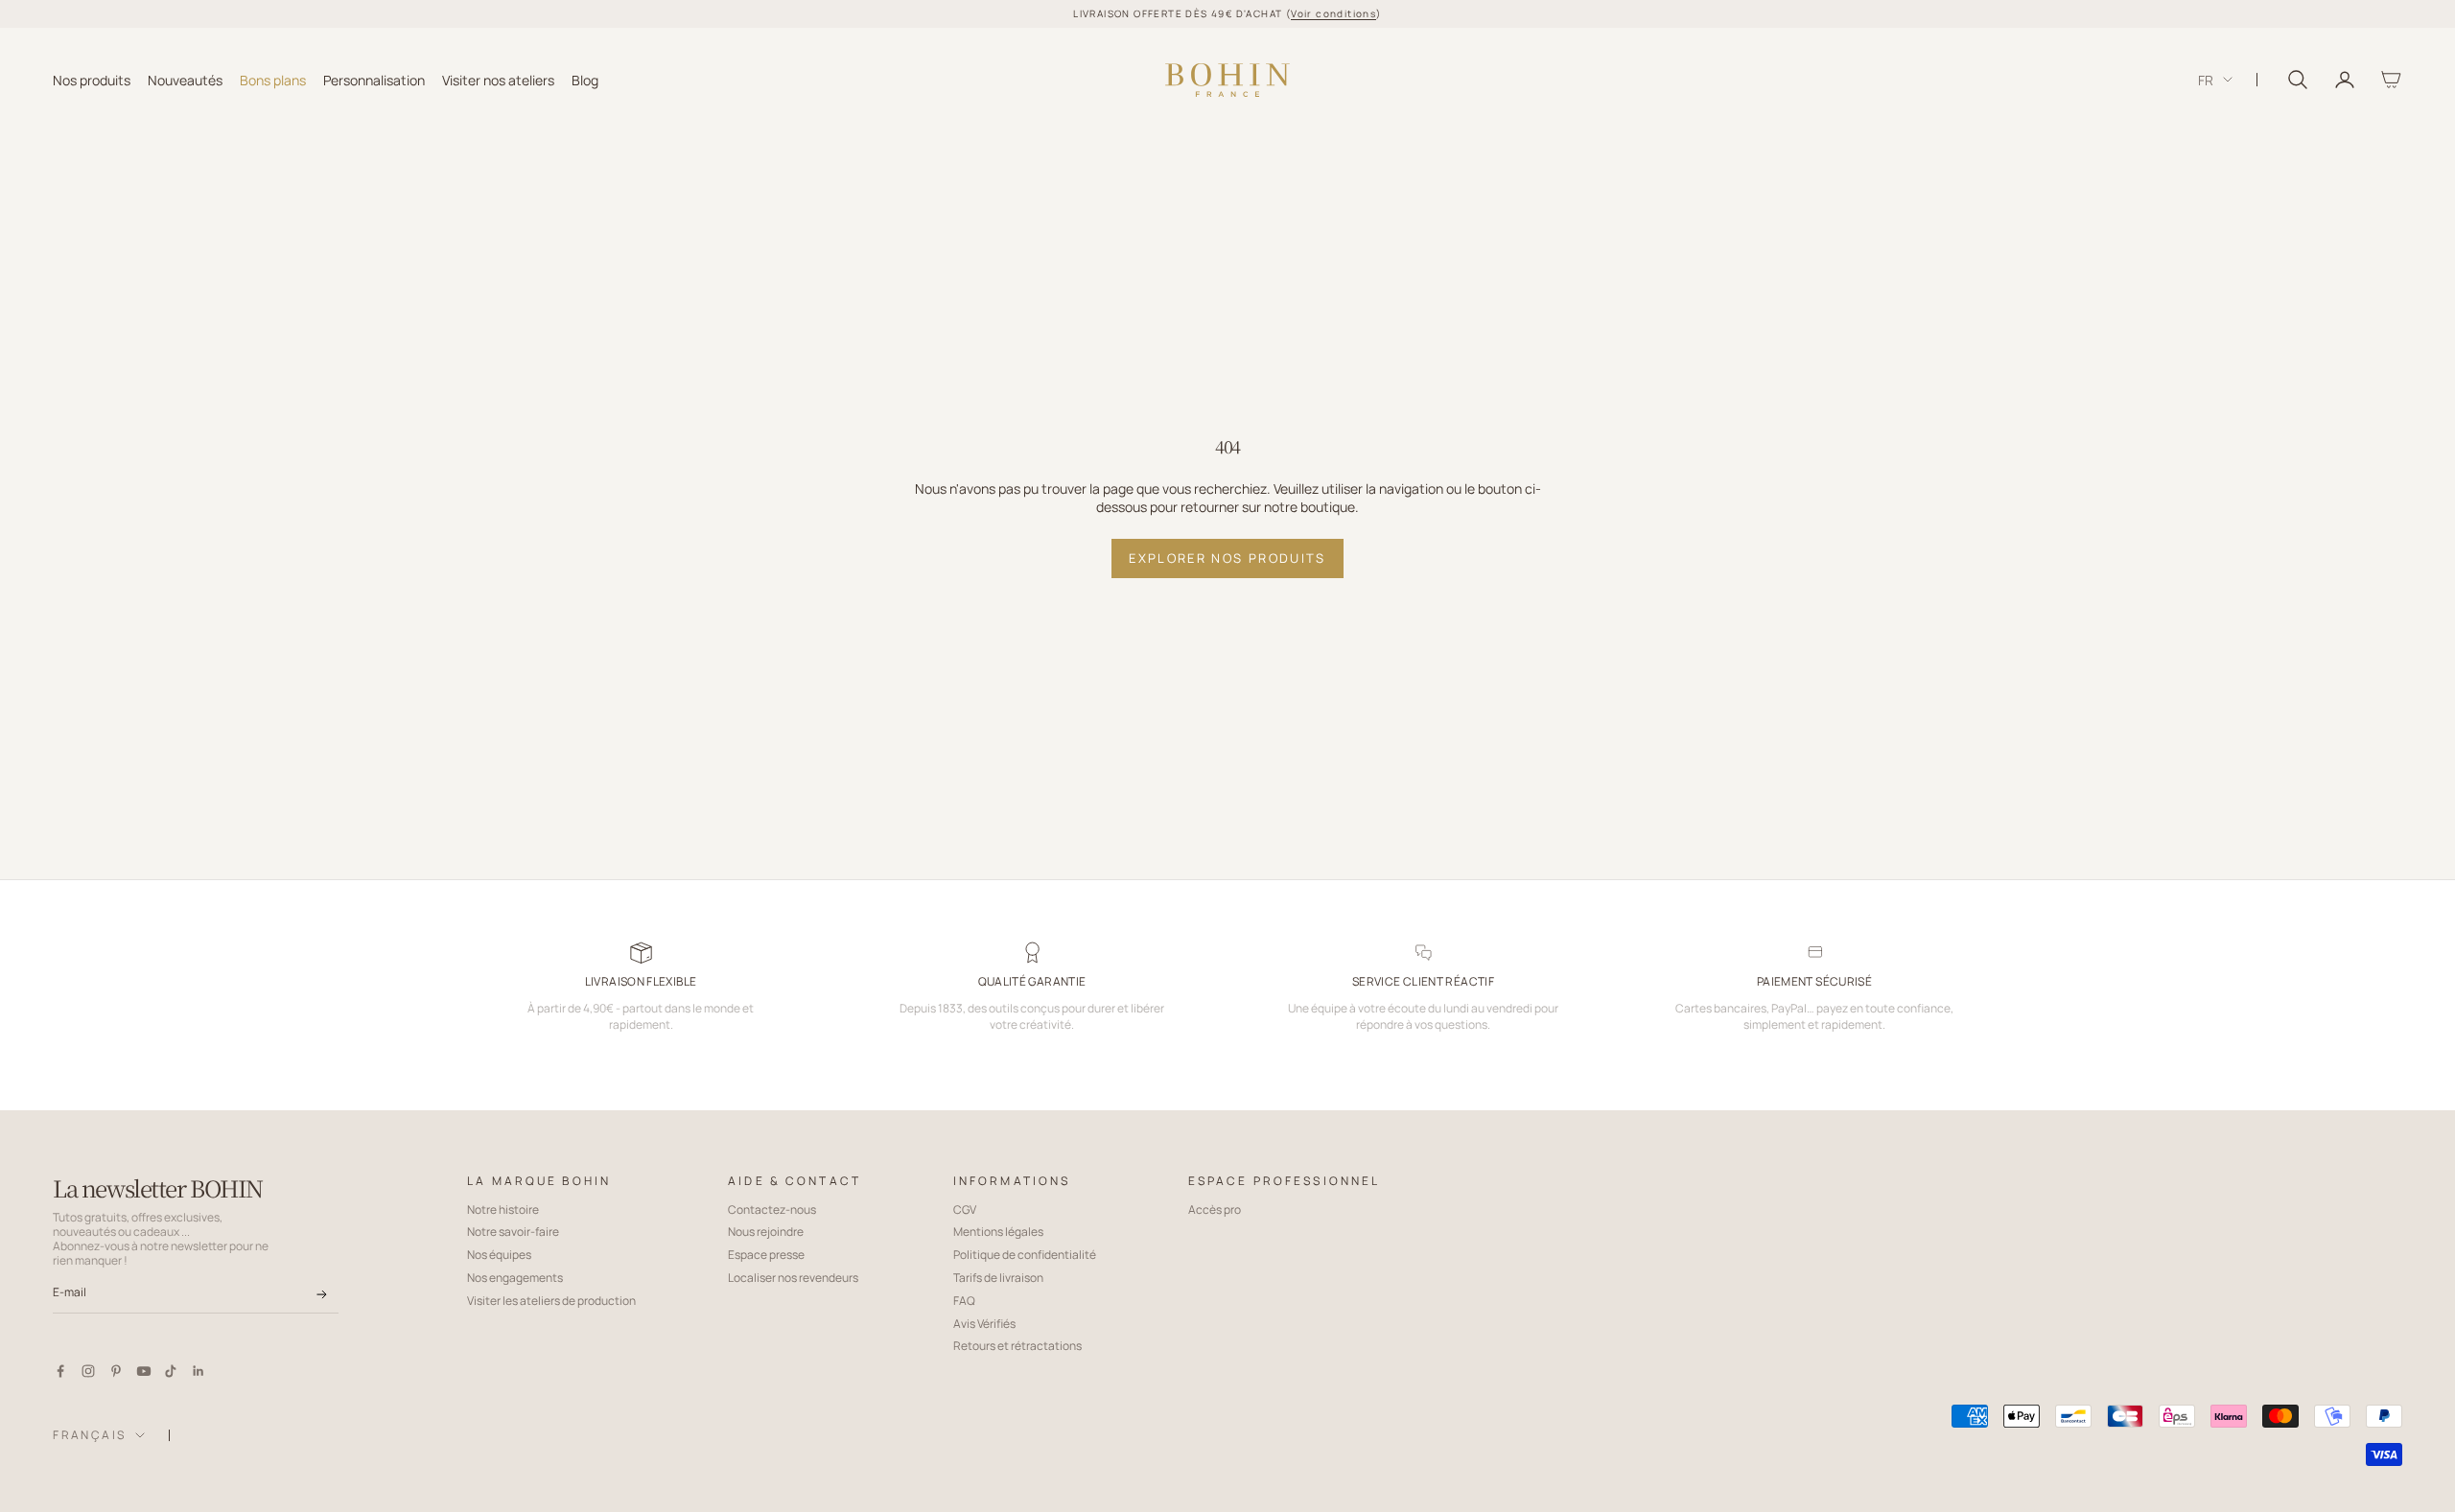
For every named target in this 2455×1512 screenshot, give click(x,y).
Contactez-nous (772, 1210)
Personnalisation (374, 79)
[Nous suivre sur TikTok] (171, 1371)
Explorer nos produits (1227, 558)
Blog (585, 79)
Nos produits (92, 79)
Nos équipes (499, 1255)
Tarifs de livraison (998, 1278)
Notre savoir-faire (513, 1232)
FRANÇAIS (89, 1435)
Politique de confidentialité (1025, 1255)
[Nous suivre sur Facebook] (60, 1371)
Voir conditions (1333, 13)
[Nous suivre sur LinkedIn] (199, 1371)
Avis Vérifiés (984, 1324)
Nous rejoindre (766, 1232)
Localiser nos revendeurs (793, 1278)
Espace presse (766, 1255)
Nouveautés (185, 79)
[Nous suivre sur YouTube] (144, 1371)
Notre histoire (503, 1210)
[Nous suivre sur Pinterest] (116, 1371)
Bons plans (273, 79)
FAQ (964, 1301)
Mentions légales (998, 1232)
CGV (965, 1210)
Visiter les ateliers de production (551, 1301)
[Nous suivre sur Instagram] (88, 1371)
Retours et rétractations (1017, 1346)
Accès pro (1215, 1210)
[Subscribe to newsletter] (322, 1294)
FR (2206, 79)
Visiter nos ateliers (498, 79)
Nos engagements (515, 1278)
